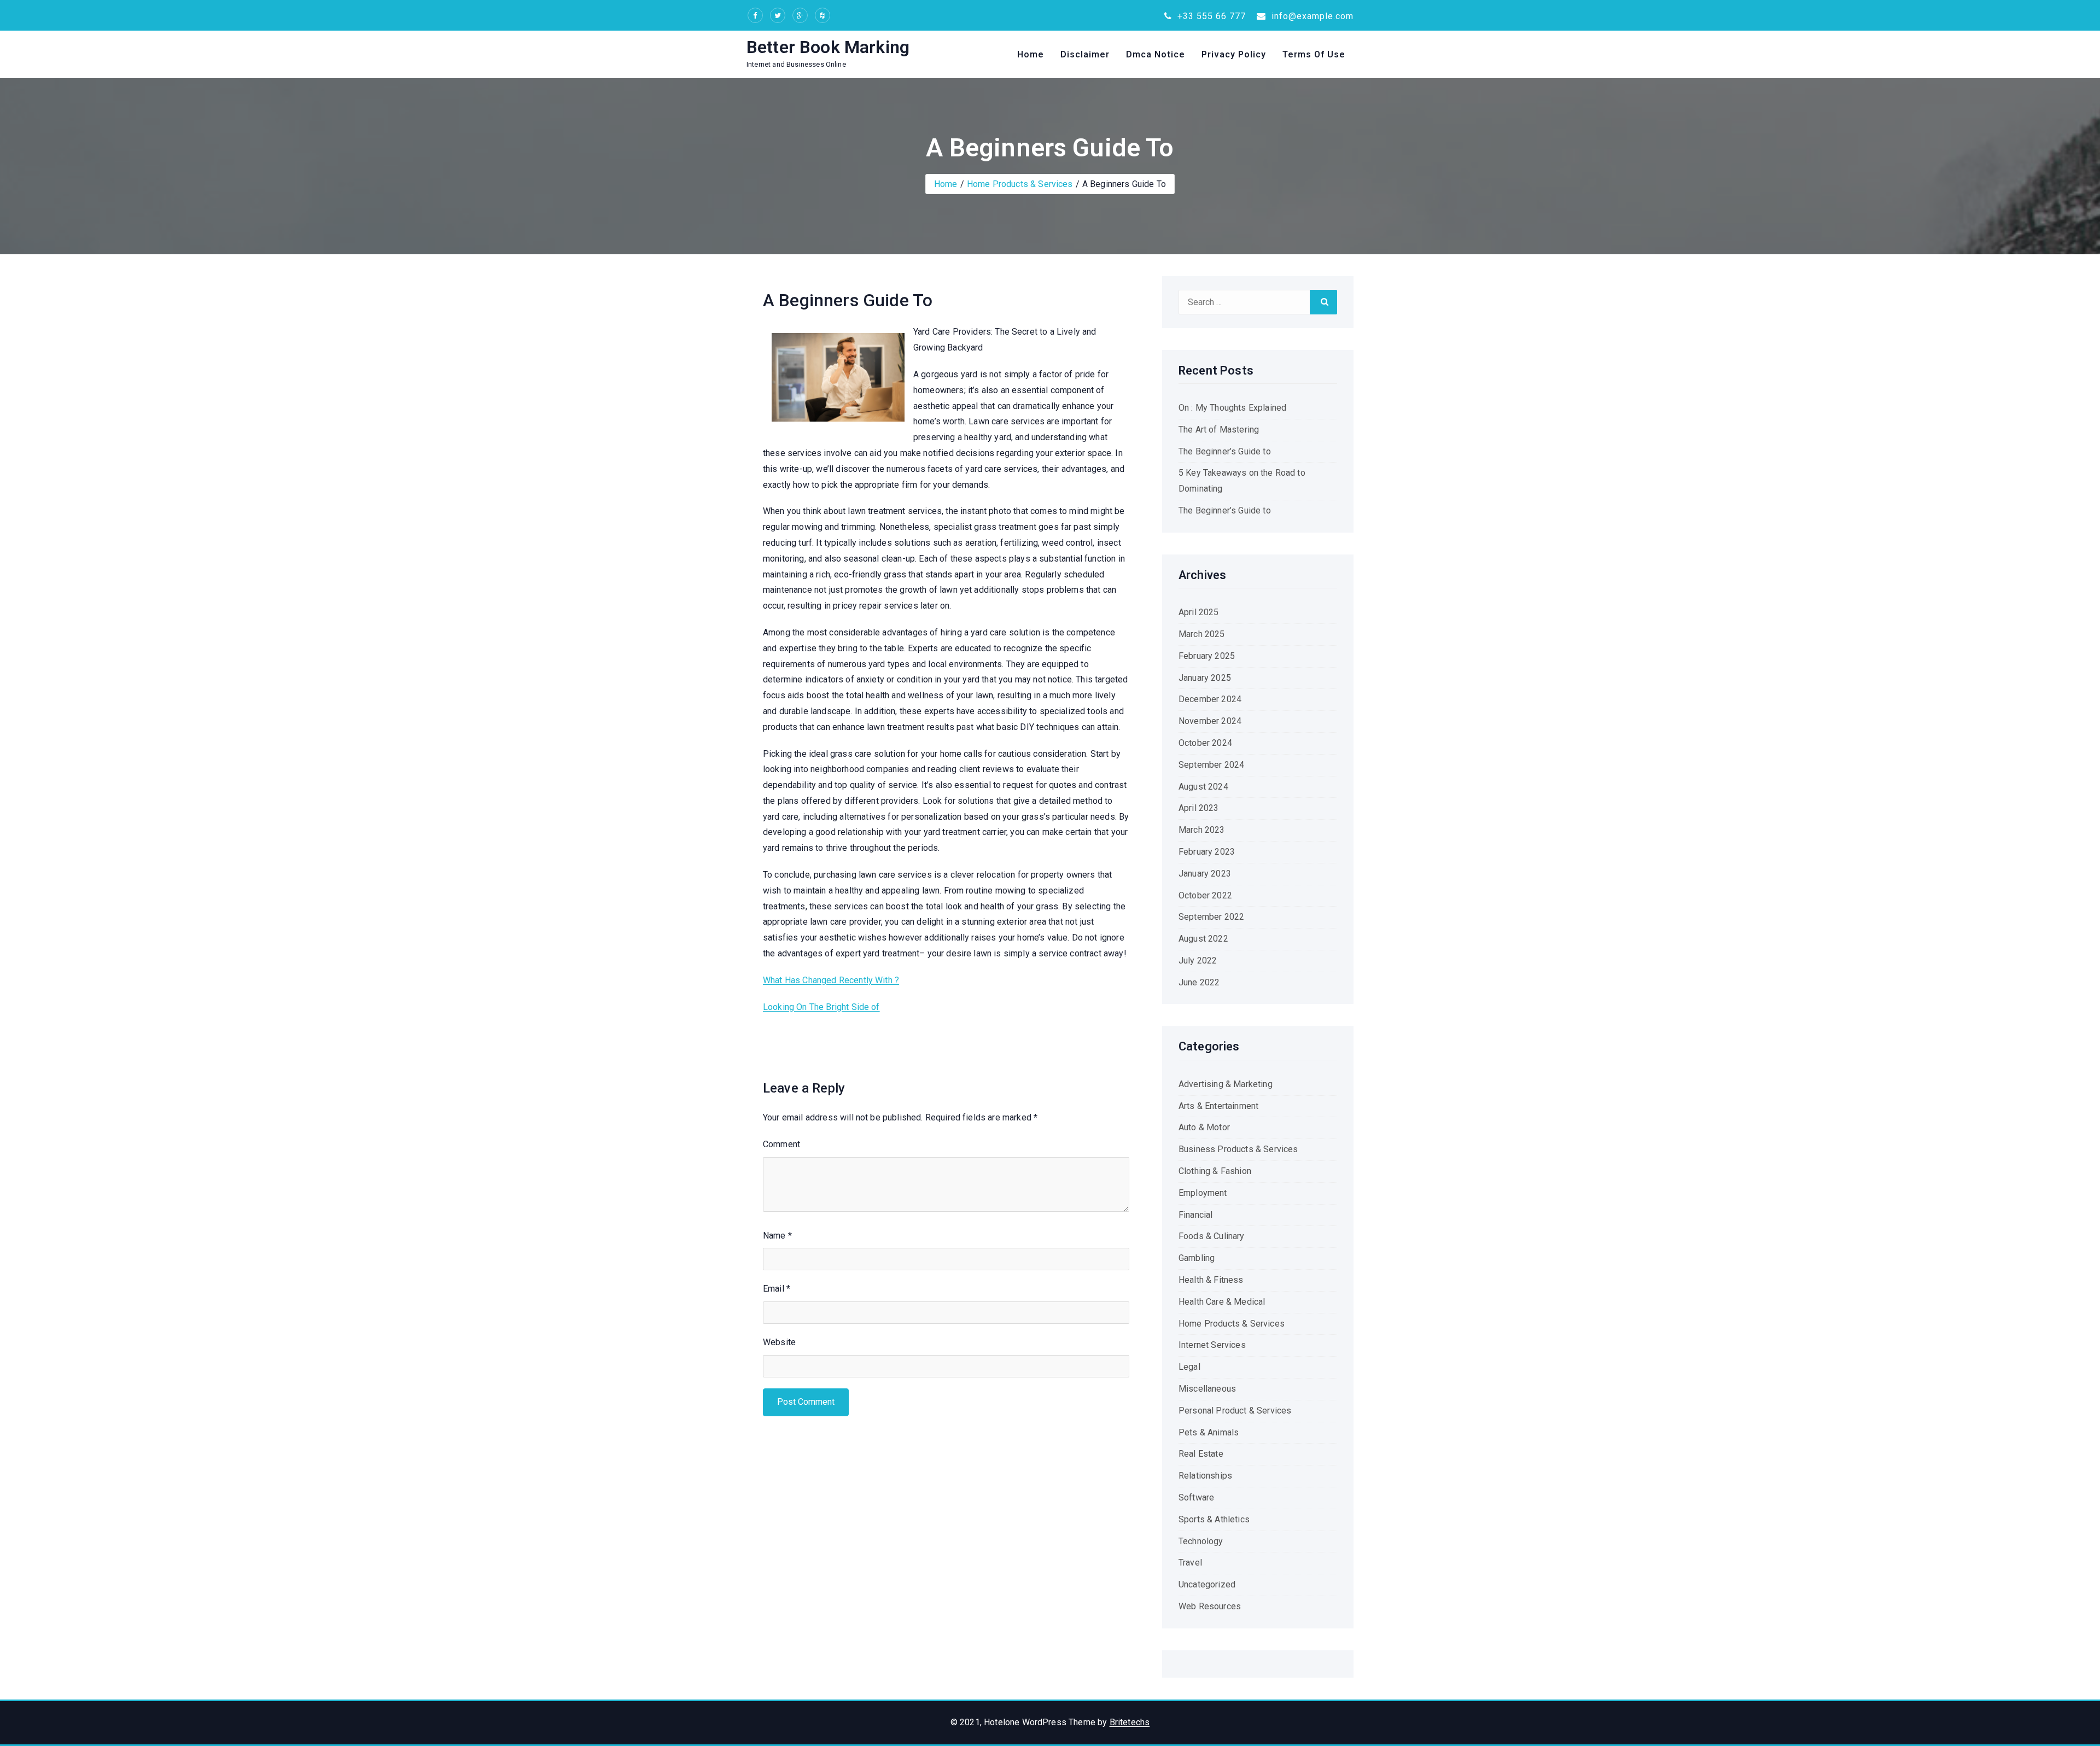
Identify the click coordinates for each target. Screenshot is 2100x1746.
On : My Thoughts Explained (1232, 408)
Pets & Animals (1209, 1432)
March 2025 (1202, 634)
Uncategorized (1207, 1584)
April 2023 (1199, 808)
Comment (781, 1144)
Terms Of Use (1314, 54)
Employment (1203, 1193)
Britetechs (1130, 1722)
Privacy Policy (1234, 54)
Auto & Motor (1204, 1127)
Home (1031, 54)
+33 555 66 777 (1210, 16)
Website (779, 1342)
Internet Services (1212, 1345)
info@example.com (1311, 16)
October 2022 (1205, 895)
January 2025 (1205, 678)
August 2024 (1203, 787)
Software (1196, 1497)
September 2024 (1211, 765)
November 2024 (1210, 721)
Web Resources (1210, 1606)
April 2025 (1199, 612)
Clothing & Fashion (1215, 1171)
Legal (1189, 1367)
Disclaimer (1085, 54)
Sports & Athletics (1214, 1519)
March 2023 (1202, 830)
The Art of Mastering (1219, 430)
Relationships (1205, 1476)
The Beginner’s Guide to (1225, 451)
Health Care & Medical (1222, 1302)
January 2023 (1205, 874)
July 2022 (1198, 960)
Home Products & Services (1020, 184)
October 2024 (1205, 743)
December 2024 (1210, 699)
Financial (1195, 1215)
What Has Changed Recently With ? (831, 980)
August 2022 (1203, 939)
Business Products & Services (1238, 1149)
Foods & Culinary (1212, 1236)
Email (777, 1289)
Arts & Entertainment (1218, 1106)
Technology (1201, 1541)
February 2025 (1207, 656)
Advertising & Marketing (1226, 1084)
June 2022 (1199, 982)
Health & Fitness (1211, 1280)
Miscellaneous (1207, 1389)
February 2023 (1207, 852)
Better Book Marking (828, 47)
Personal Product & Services (1235, 1411)
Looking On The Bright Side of (821, 1007)
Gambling (1197, 1258)
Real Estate (1201, 1454)
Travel (1190, 1563)
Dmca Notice (1156, 54)
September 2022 (1211, 917)
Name (777, 1236)
